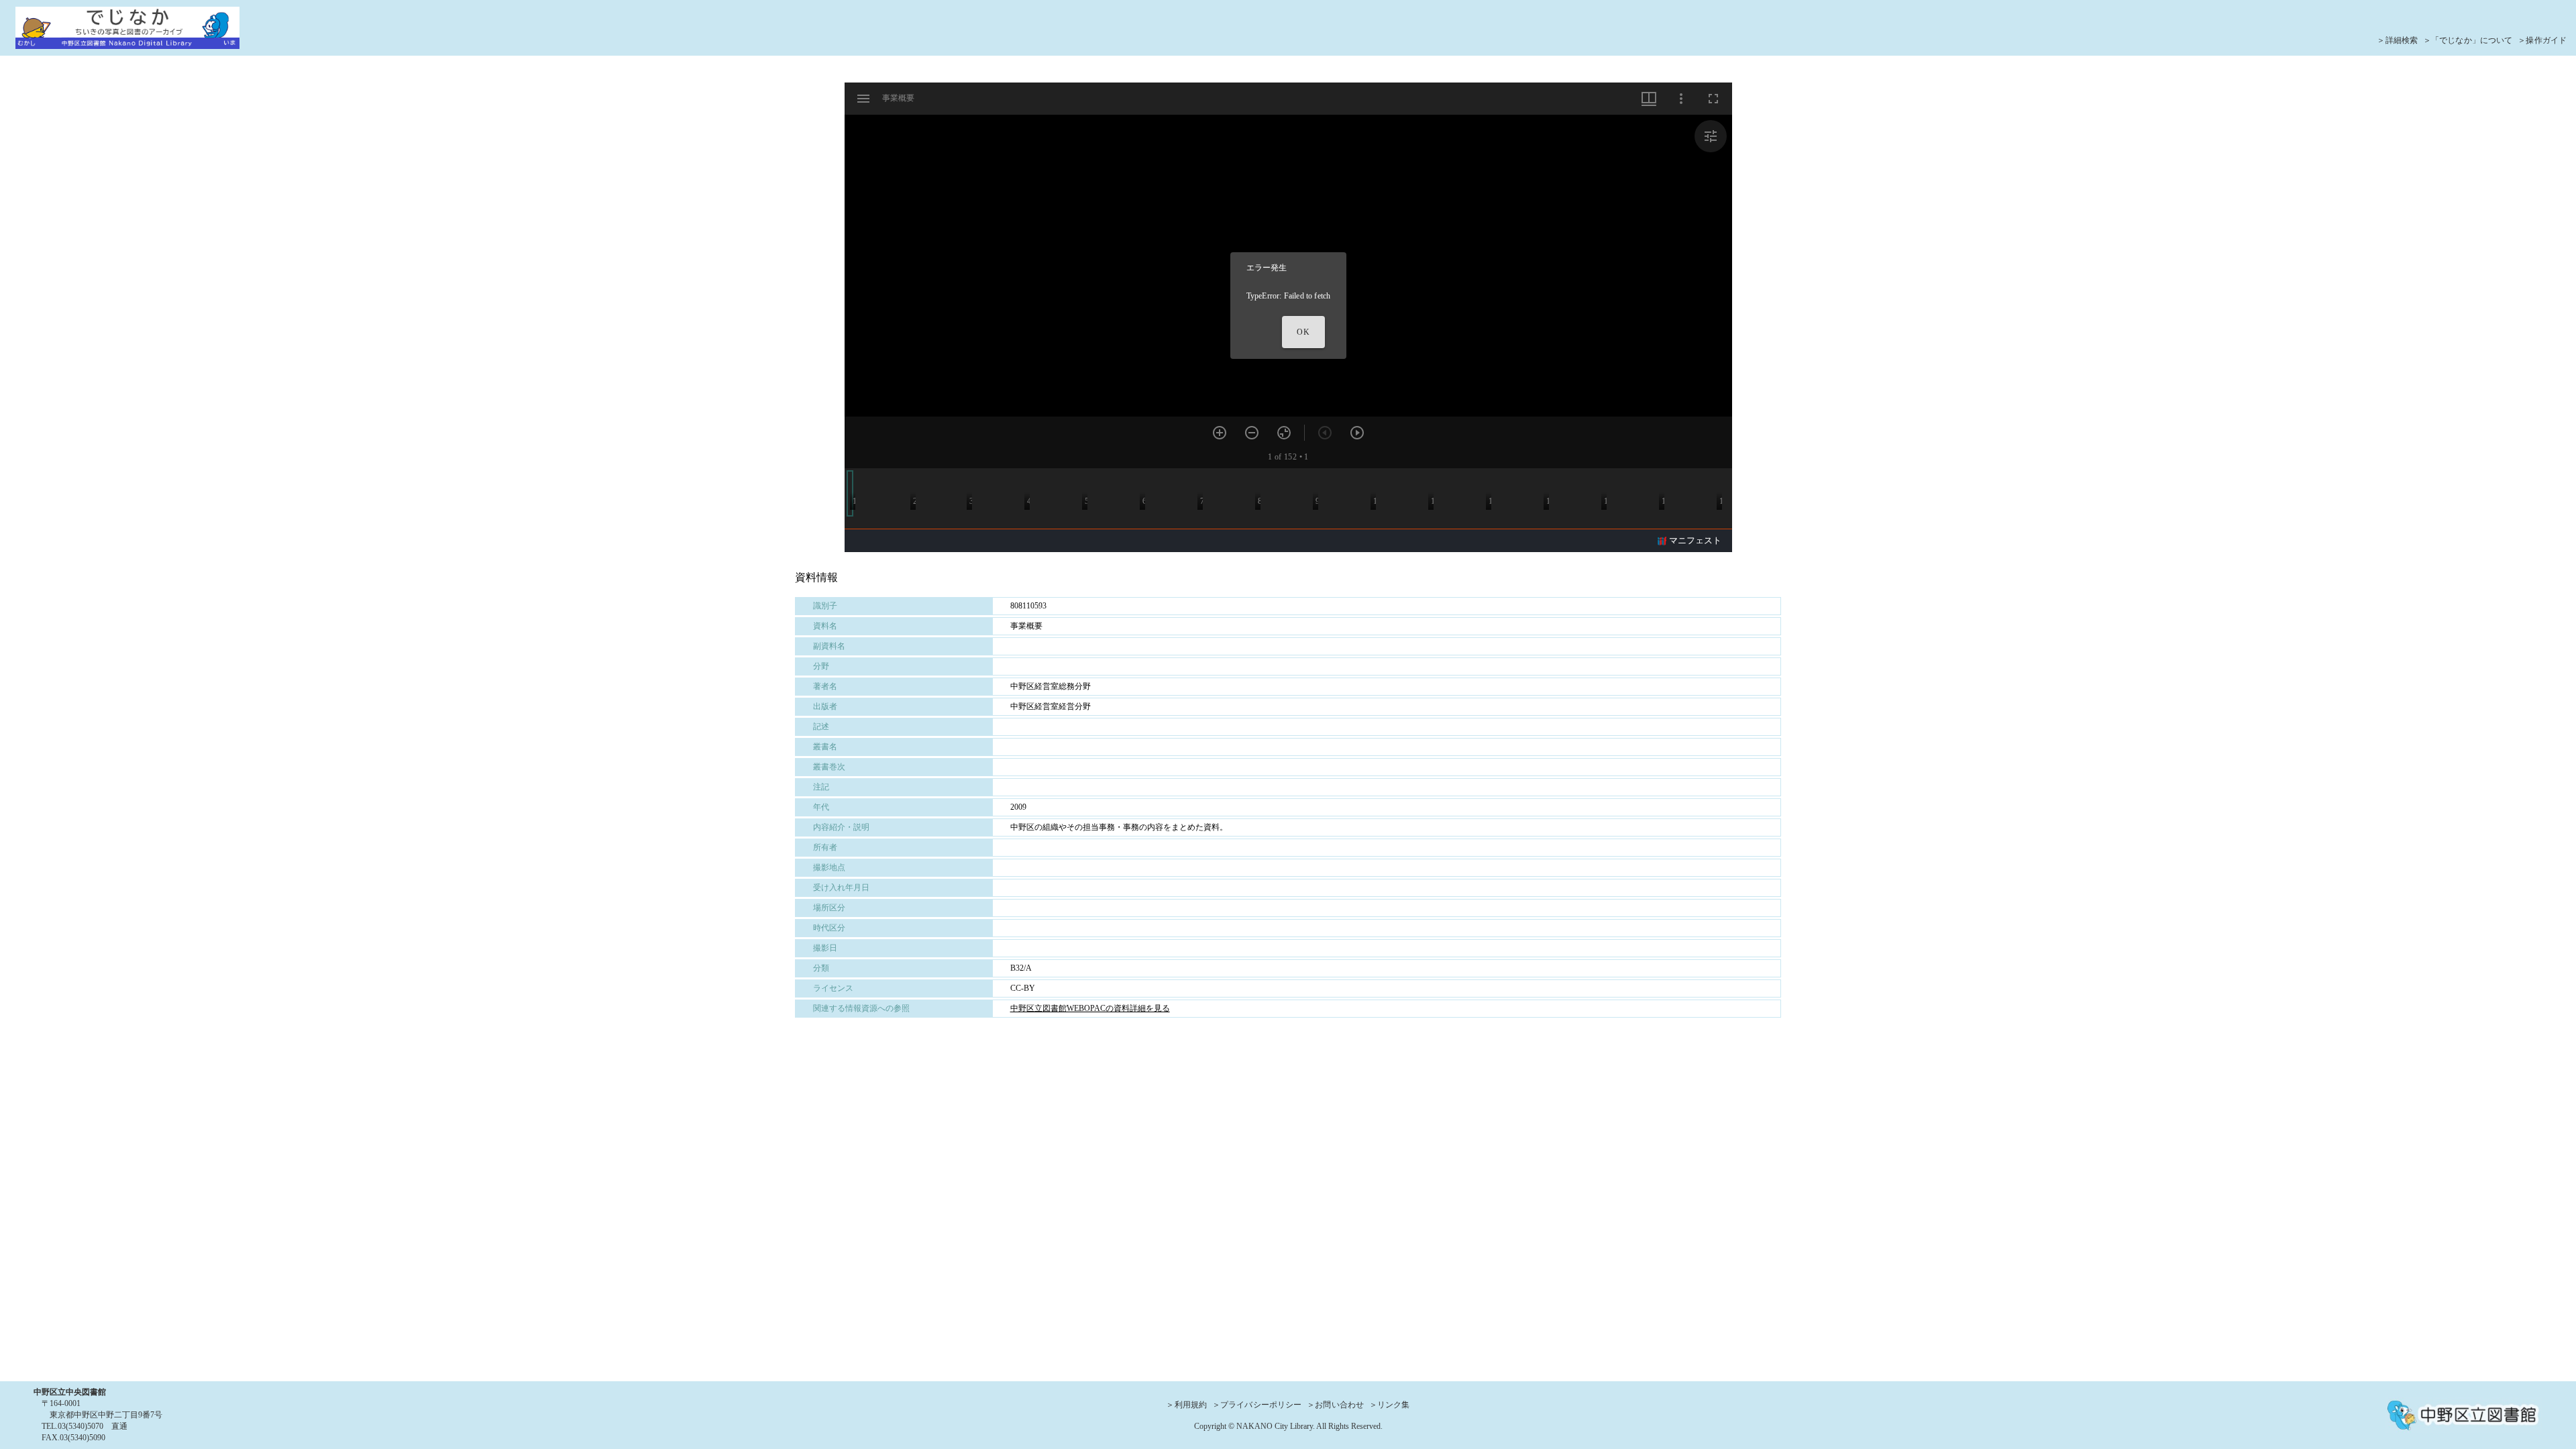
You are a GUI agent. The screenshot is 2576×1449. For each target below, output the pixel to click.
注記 (821, 787)
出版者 (825, 706)
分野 (821, 666)
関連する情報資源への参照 (861, 1008)
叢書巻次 (829, 767)
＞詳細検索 (2397, 40)
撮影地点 (829, 867)
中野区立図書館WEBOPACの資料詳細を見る (1090, 1008)
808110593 (1028, 606)
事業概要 (1026, 626)
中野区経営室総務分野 (1051, 686)
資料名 (825, 626)
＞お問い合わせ (1335, 1405)
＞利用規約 (1186, 1405)
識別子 (825, 606)
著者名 (825, 686)
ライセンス (833, 988)
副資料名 (829, 646)
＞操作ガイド (2542, 40)
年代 (821, 807)
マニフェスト (1695, 540)
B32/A (1021, 968)
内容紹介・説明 (841, 827)
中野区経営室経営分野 (1051, 706)
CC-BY (1023, 988)
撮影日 (825, 948)
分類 (821, 968)
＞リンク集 (1390, 1405)
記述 (821, 727)
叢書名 (825, 747)
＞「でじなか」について (2468, 40)
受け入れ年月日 (841, 888)
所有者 (825, 847)
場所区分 (829, 908)
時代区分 (829, 928)
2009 (1018, 807)
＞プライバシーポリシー (1257, 1405)
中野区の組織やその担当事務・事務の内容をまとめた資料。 (1119, 827)
